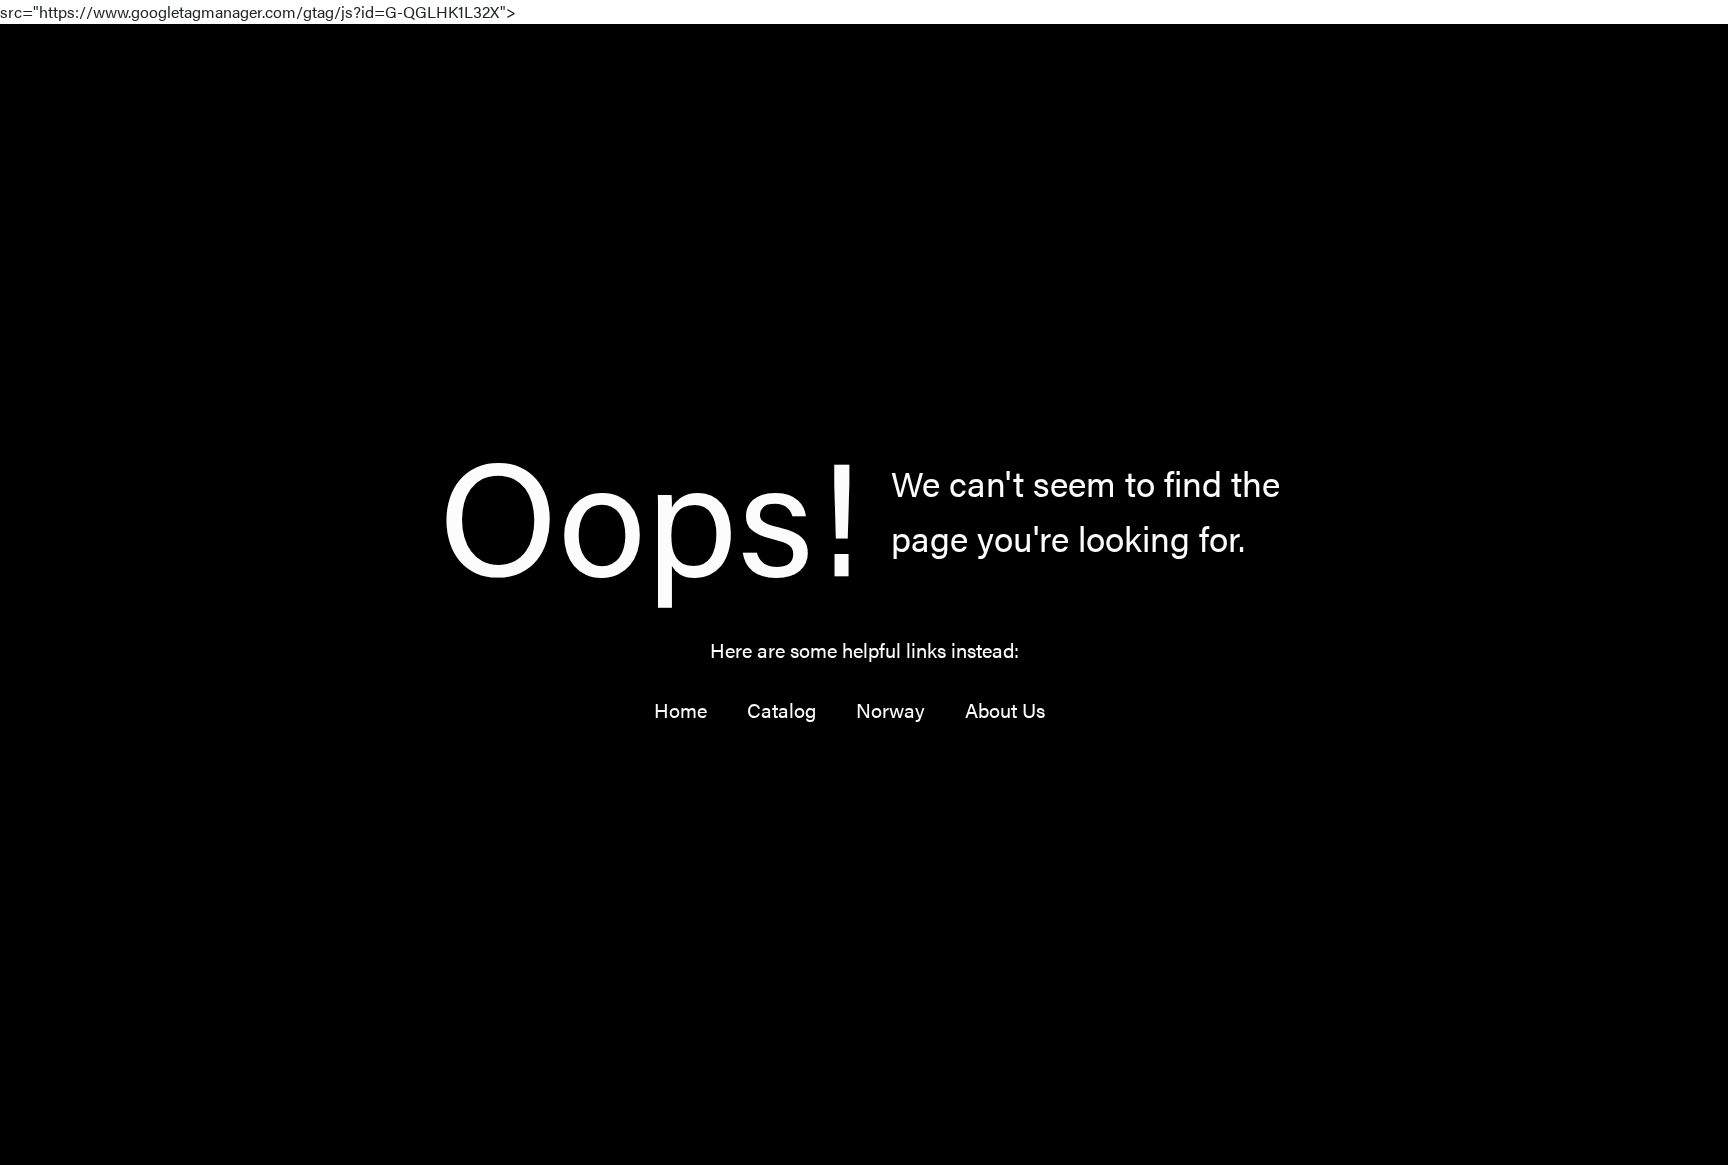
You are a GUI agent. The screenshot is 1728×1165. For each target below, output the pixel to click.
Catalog (781, 709)
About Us (1005, 709)
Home (680, 709)
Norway (890, 709)
